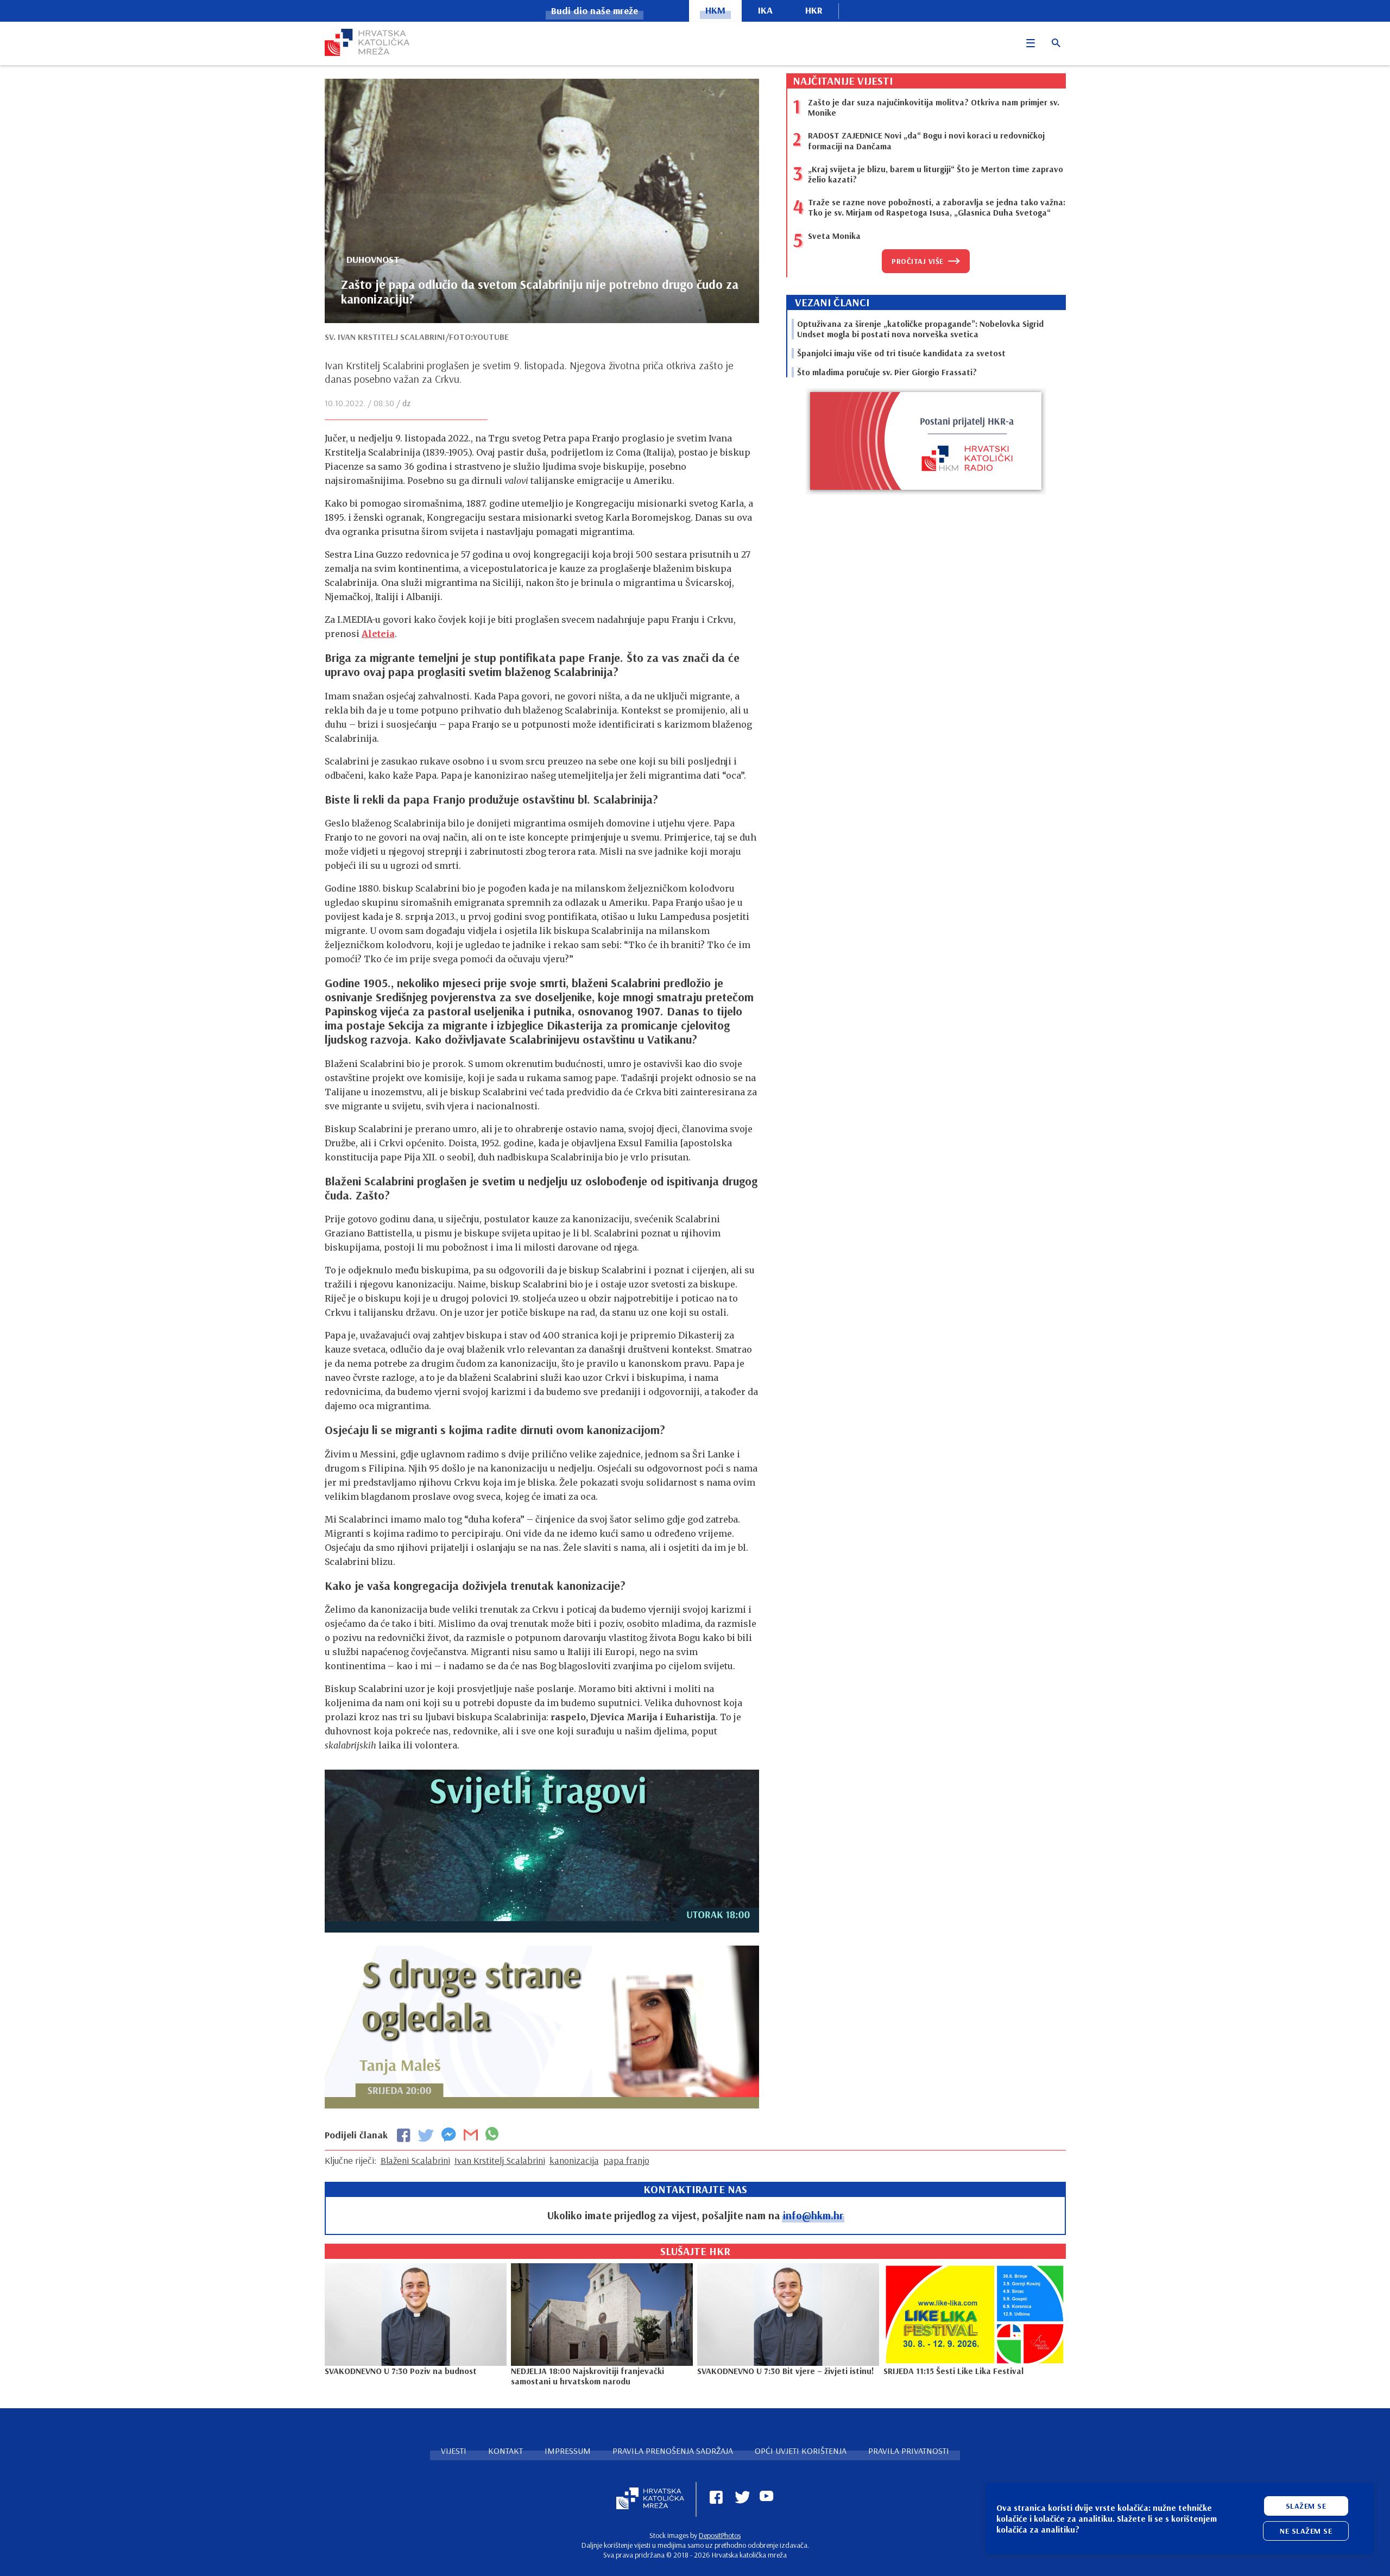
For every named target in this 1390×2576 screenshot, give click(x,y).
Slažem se (1306, 2506)
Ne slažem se (1306, 2531)
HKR (814, 10)
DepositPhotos (720, 2535)
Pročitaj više (918, 261)
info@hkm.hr (813, 2215)
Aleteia (378, 634)
